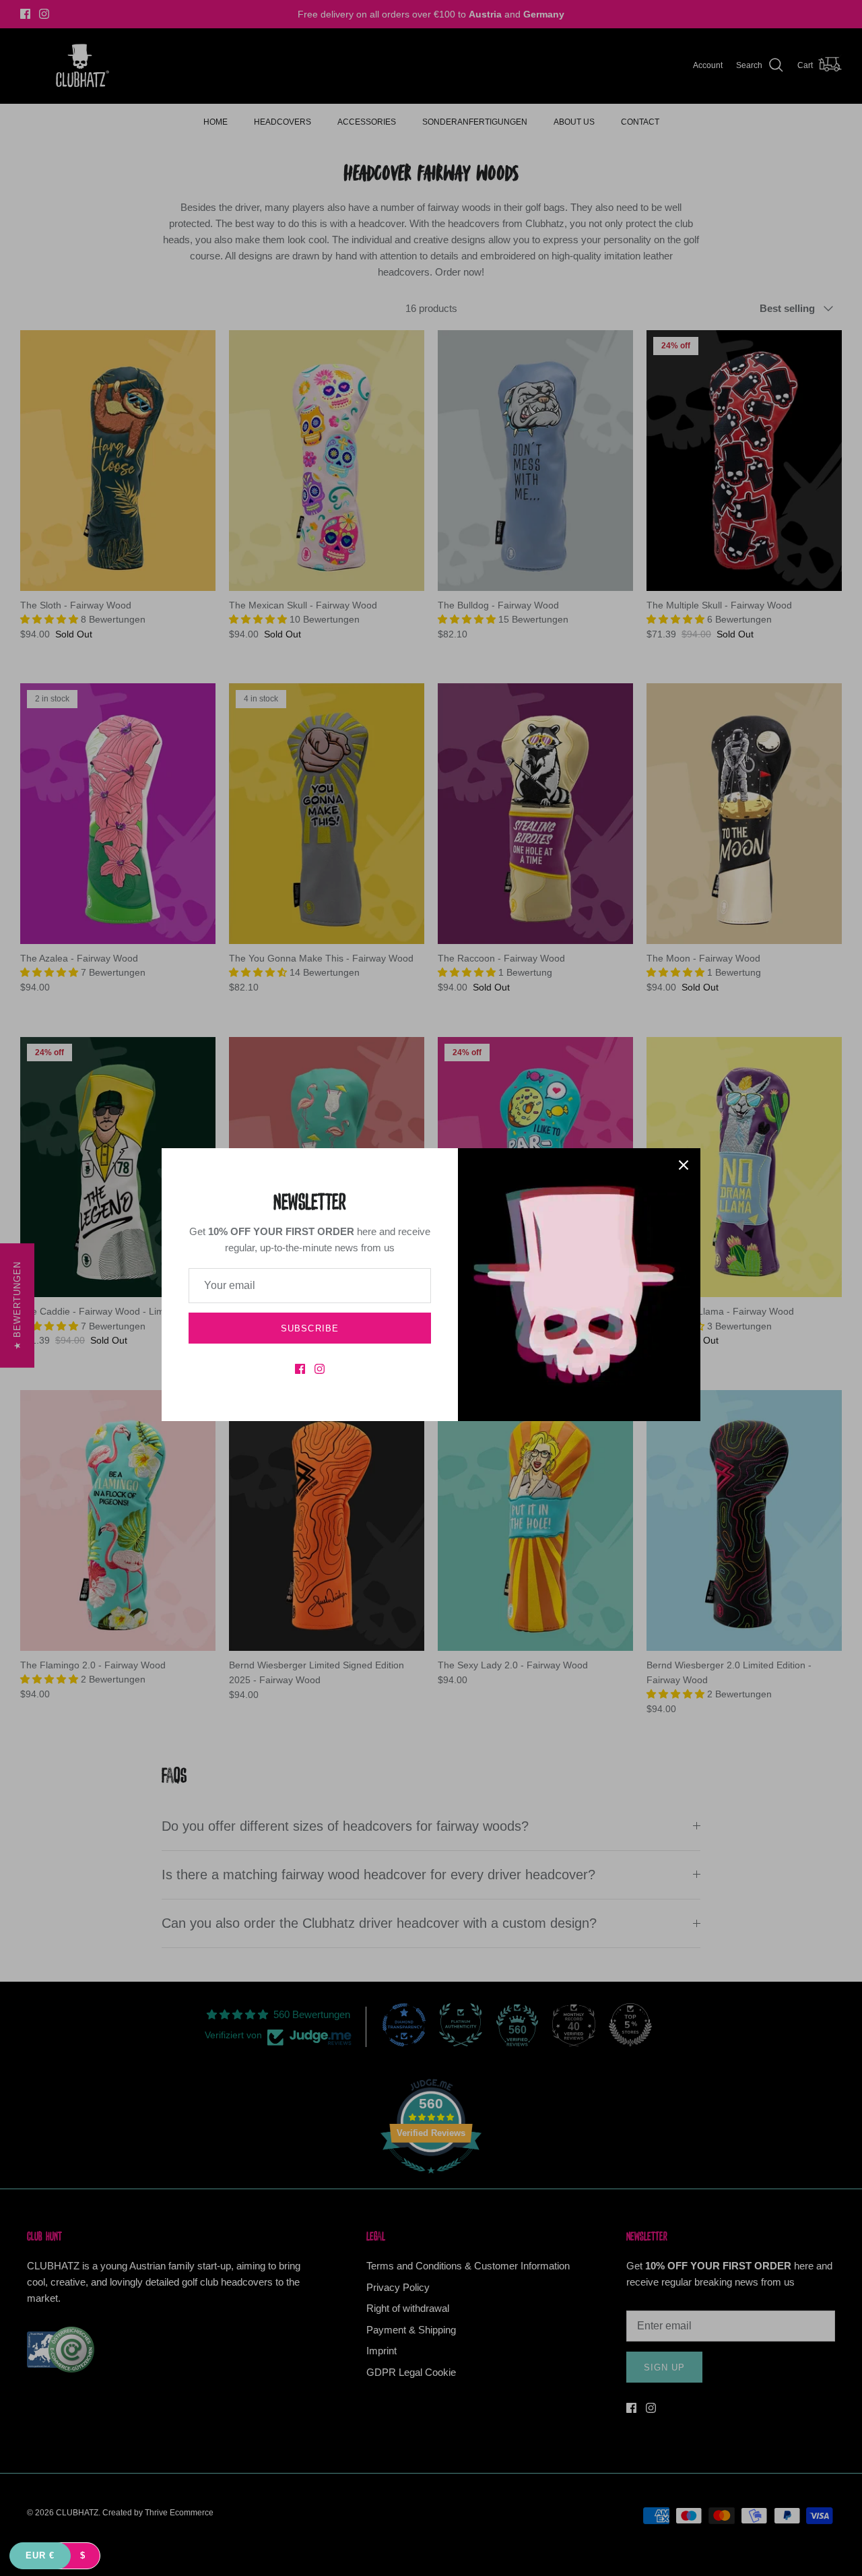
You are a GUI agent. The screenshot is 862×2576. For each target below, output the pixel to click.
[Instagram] (320, 1369)
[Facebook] (300, 1369)
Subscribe (309, 1328)
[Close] (684, 1165)
